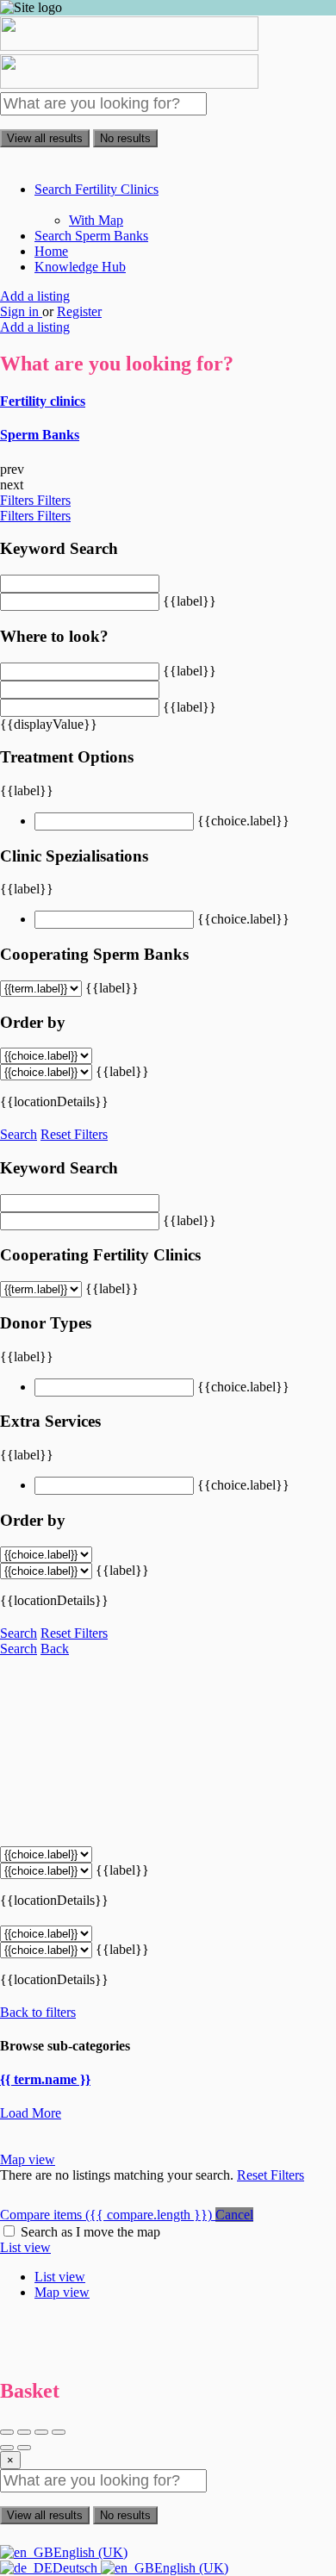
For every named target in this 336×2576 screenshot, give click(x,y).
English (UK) (90, 2552)
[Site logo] (129, 46)
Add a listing (35, 296)
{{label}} (190, 601)
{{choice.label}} (243, 821)
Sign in (21, 311)
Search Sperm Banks (91, 236)
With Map (96, 220)
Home (51, 251)
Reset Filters (74, 1134)
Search (19, 1134)
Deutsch (77, 2568)
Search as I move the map (90, 2232)
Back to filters (38, 2012)
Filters (19, 500)
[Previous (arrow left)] (7, 2448)
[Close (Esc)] (7, 2432)
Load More (31, 2113)
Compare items (106, 2215)
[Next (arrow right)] (24, 2448)
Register (79, 311)
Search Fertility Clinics (96, 189)
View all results (45, 138)
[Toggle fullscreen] (41, 2432)
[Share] (24, 2432)
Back (55, 1649)
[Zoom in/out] (59, 2432)
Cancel (234, 2215)
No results (125, 138)
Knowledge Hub (80, 267)
